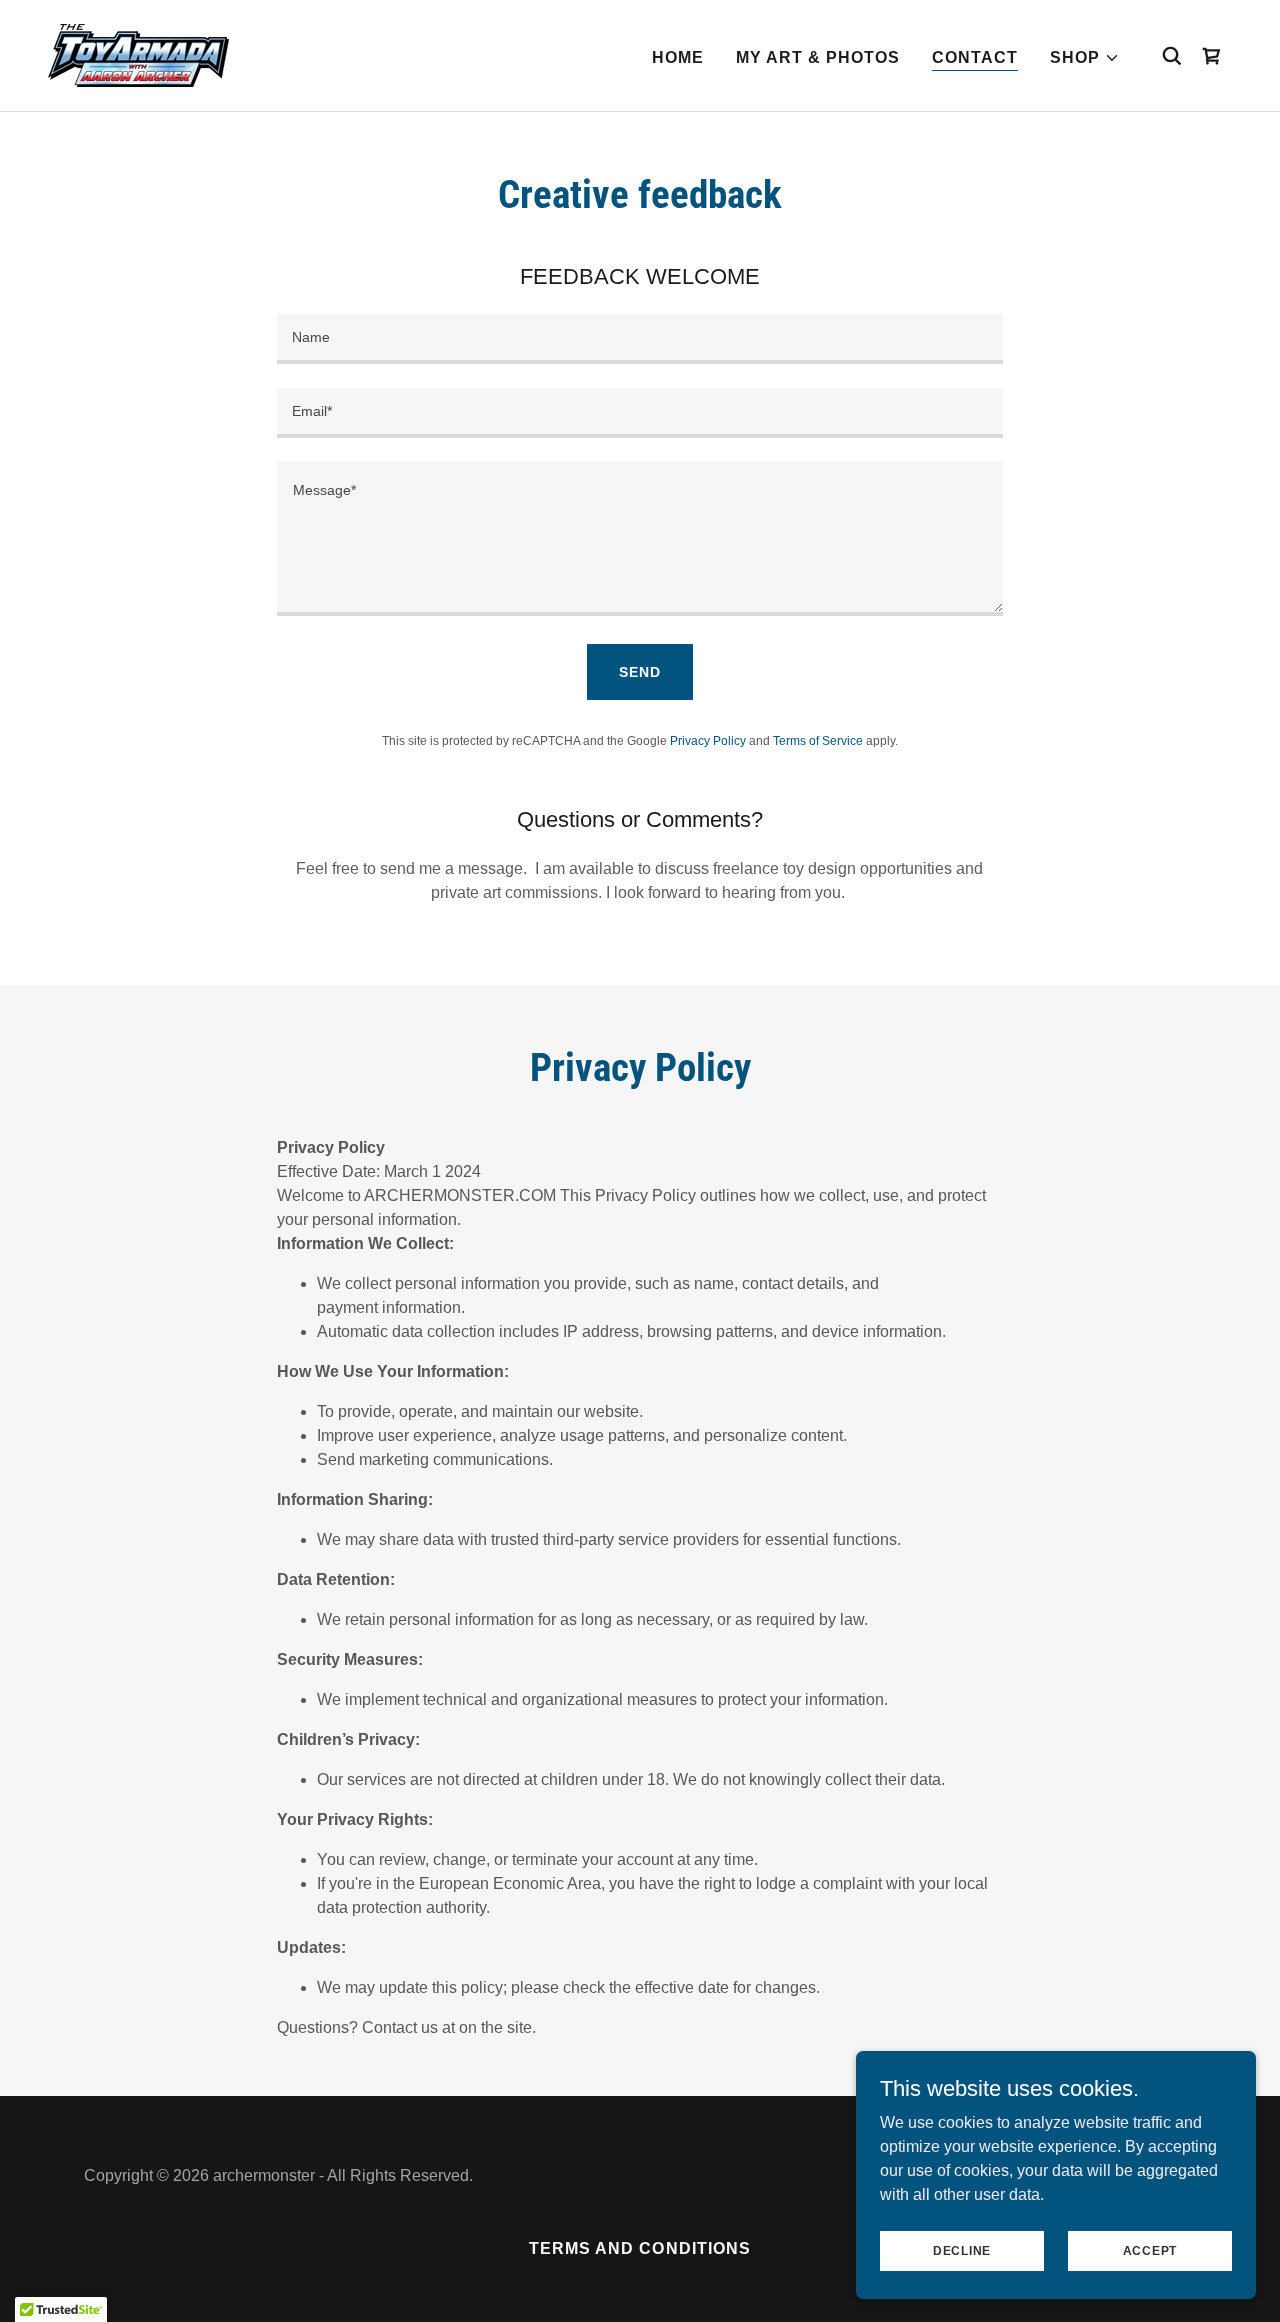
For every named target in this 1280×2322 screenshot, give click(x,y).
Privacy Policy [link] (708, 741)
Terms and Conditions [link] (639, 2248)
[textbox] (639, 339)
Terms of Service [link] (818, 741)
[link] (138, 54)
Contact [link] (975, 57)
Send (640, 672)
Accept (1150, 2250)
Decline (962, 2250)
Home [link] (678, 57)
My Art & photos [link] (818, 57)
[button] (1085, 58)
